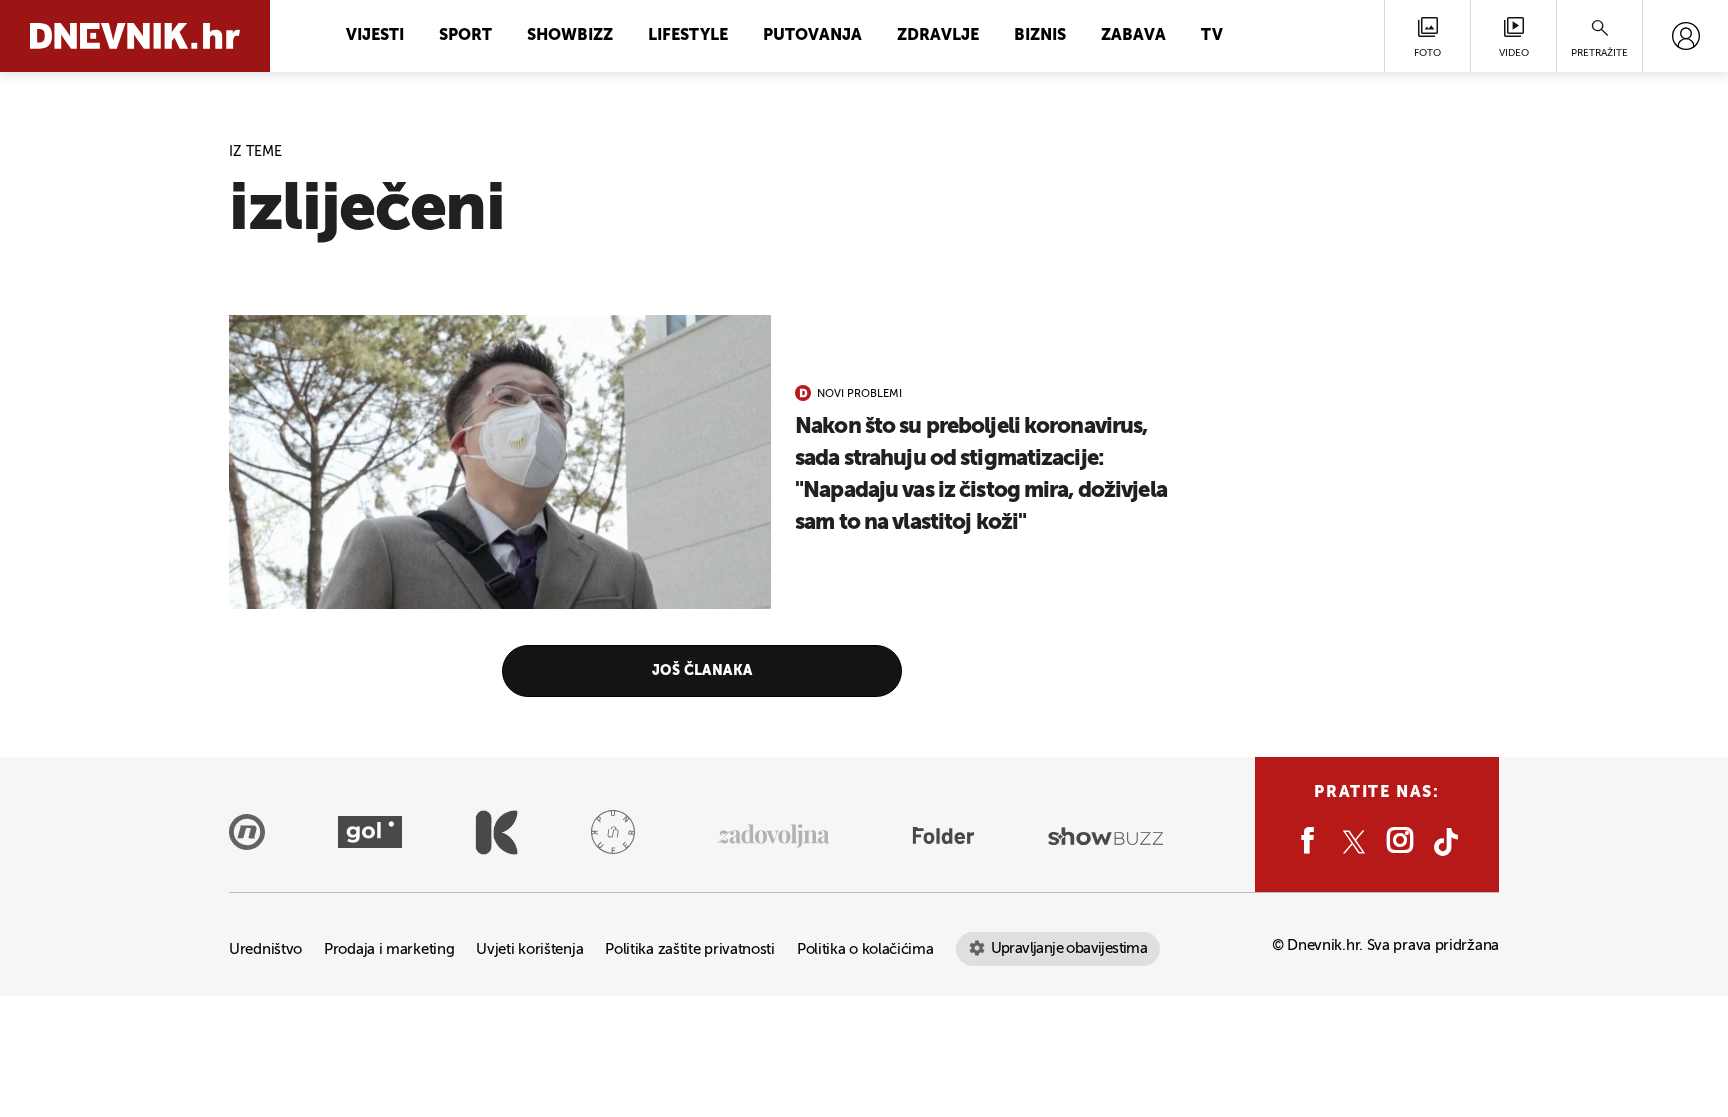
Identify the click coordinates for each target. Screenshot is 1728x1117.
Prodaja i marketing (389, 949)
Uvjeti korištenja (529, 949)
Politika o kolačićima (865, 949)
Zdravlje (938, 36)
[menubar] (1685, 36)
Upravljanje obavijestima (1069, 948)
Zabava (1133, 36)
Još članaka (702, 671)
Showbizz (570, 36)
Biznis (1040, 36)
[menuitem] (1685, 36)
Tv (1212, 36)
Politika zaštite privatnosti (690, 949)
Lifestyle (688, 36)
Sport (465, 36)
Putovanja (812, 36)
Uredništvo (265, 949)
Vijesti (375, 36)
